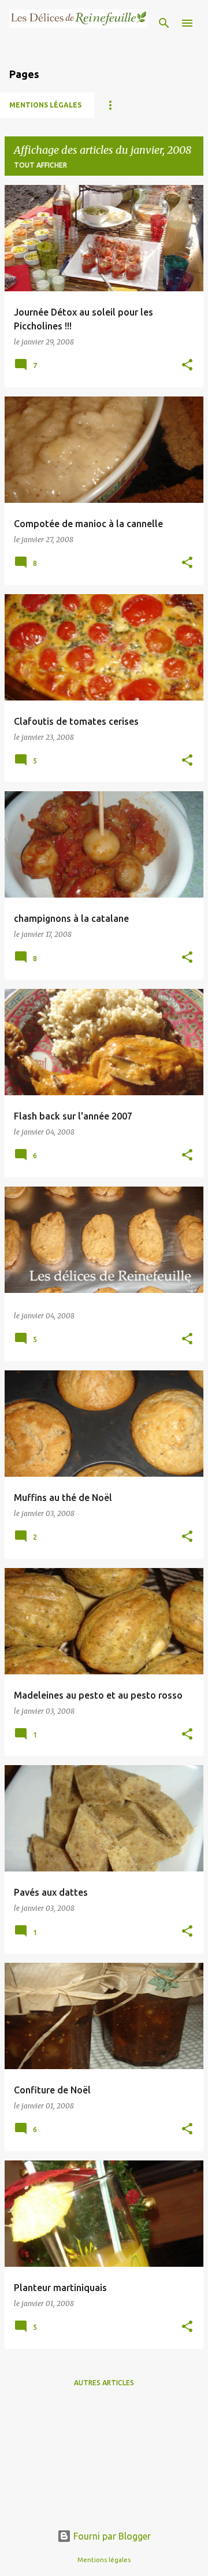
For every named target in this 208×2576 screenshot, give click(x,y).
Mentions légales (45, 105)
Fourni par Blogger (111, 2536)
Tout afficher (40, 165)
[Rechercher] (164, 23)
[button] (187, 366)
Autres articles (104, 2383)
